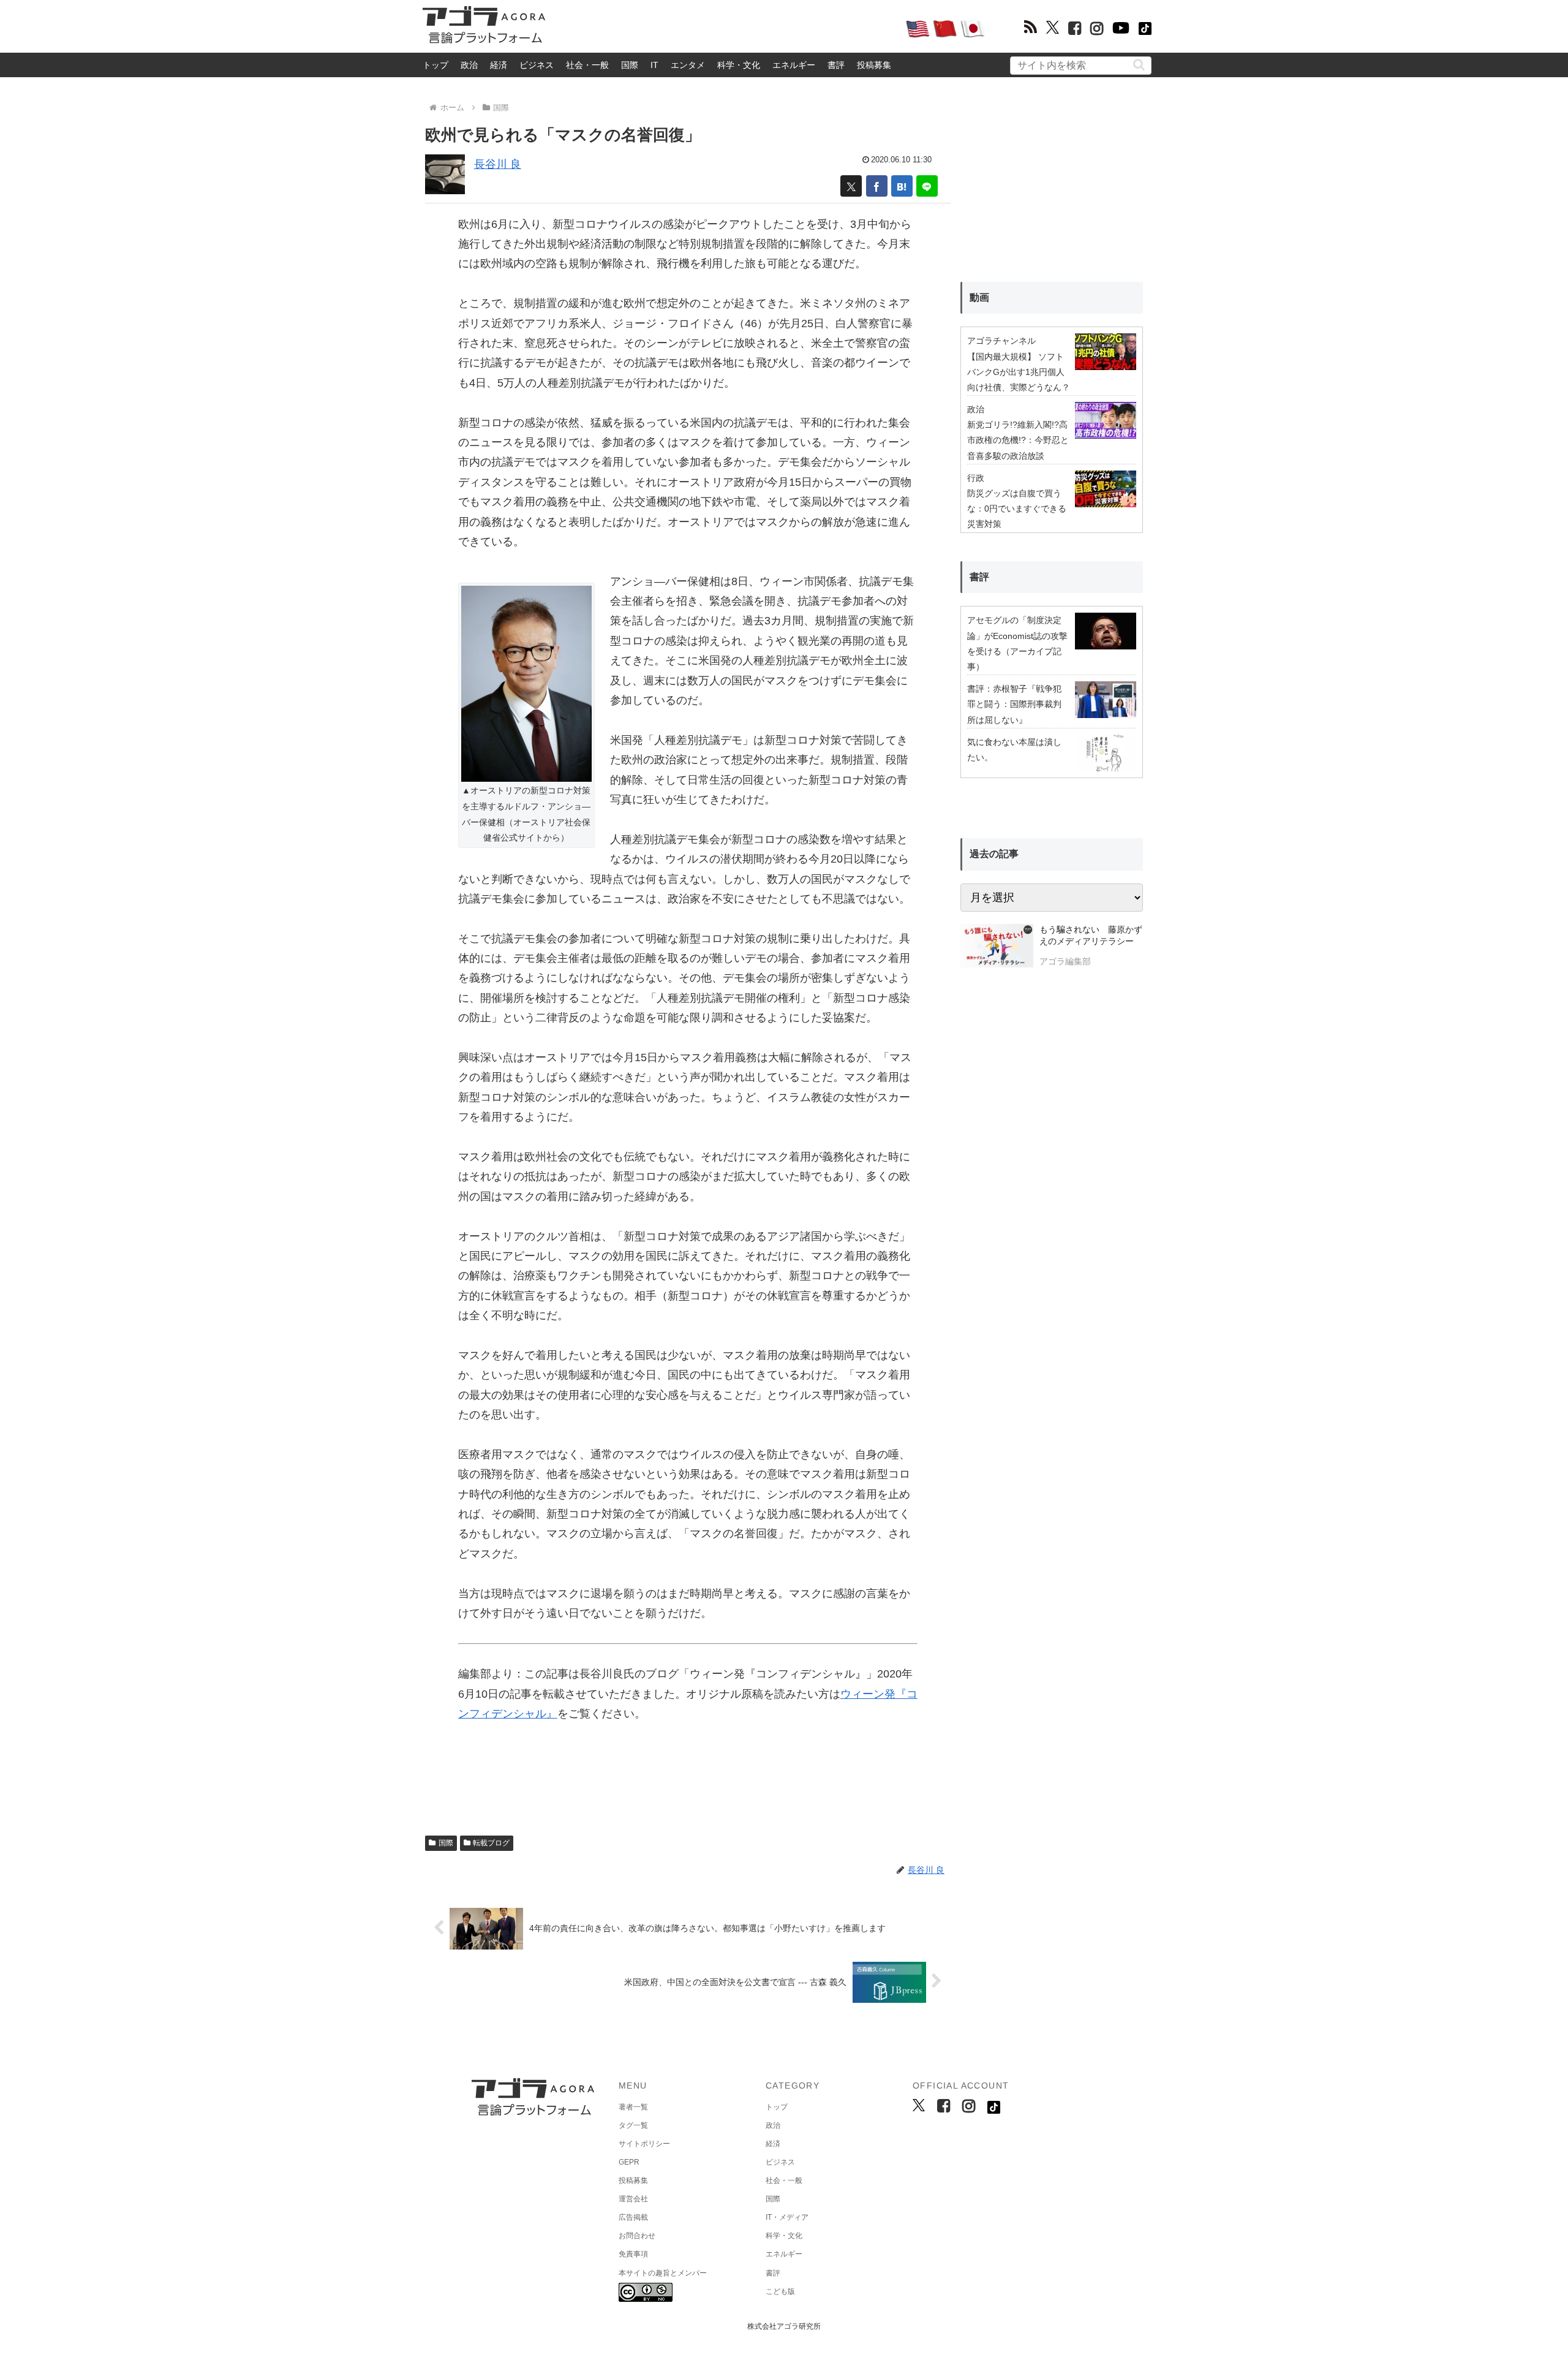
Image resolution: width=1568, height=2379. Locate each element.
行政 (976, 478)
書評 (836, 65)
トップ (435, 65)
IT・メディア (787, 2217)
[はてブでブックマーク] (902, 186)
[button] (1139, 65)
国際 (630, 65)
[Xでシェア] (851, 186)
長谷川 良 (498, 164)
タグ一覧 (633, 2125)
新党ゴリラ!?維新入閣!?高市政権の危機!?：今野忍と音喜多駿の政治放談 (1018, 440)
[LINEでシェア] (927, 186)
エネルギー (794, 65)
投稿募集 (874, 65)
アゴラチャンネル (1001, 341)
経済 (499, 65)
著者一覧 (633, 2107)
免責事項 (633, 2254)
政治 (469, 65)
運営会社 (633, 2199)
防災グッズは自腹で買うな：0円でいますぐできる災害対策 (1017, 509)
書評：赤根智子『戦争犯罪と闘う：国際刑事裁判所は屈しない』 (1014, 704)
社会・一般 (587, 65)
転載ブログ (491, 1843)
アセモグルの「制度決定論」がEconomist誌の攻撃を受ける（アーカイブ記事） (1017, 643)
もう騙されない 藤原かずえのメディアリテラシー (1091, 936)
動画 (979, 297)
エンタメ (688, 65)
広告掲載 (633, 2217)
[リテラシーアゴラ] (997, 947)
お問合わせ (637, 2236)
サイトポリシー (644, 2144)
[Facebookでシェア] (877, 186)
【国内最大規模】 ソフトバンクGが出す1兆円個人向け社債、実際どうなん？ (1019, 372)
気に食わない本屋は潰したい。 (1014, 750)
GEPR (629, 2162)
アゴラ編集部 (1065, 961)
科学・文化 (739, 65)
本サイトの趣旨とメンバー (663, 2273)
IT (654, 65)
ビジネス (537, 65)
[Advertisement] (725, 28)
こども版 (780, 2291)
